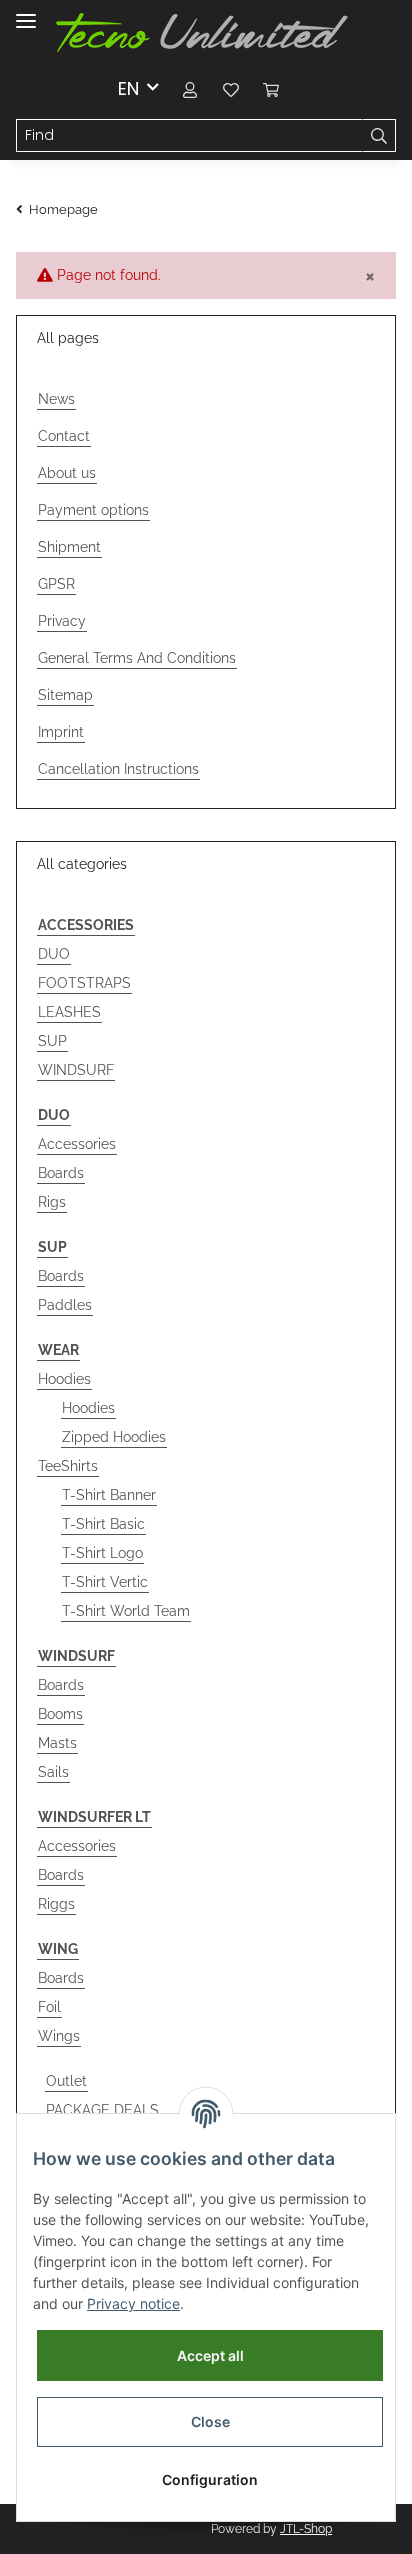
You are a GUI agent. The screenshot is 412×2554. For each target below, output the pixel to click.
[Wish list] (231, 88)
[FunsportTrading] (202, 33)
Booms (60, 1714)
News (56, 399)
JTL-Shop (306, 2529)
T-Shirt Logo (102, 1553)
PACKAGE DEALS (102, 2110)
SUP (52, 1041)
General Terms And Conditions (137, 658)
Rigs (52, 1202)
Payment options (93, 510)
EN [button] (128, 88)
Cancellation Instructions (118, 769)
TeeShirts (68, 1466)
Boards (61, 1173)
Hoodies (64, 1379)
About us (67, 473)
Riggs (56, 1904)
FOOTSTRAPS (84, 983)
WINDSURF (76, 1070)
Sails (53, 1772)
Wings (59, 2036)
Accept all (210, 2355)
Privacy (62, 621)
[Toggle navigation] (26, 12)
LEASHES (69, 1012)
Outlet (66, 2081)
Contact (64, 436)
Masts (57, 1743)
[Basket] (271, 88)
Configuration (210, 2479)
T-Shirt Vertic (105, 1582)
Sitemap (65, 695)
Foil (49, 2007)
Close (210, 2421)
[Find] (379, 136)
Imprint (61, 732)
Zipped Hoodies (114, 1437)
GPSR (56, 584)
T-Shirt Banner (109, 1495)
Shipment (69, 547)
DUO (54, 954)
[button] (191, 88)
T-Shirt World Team (126, 1611)
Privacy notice (133, 2303)
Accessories (77, 1144)
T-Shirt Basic (103, 1524)
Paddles (65, 1305)
